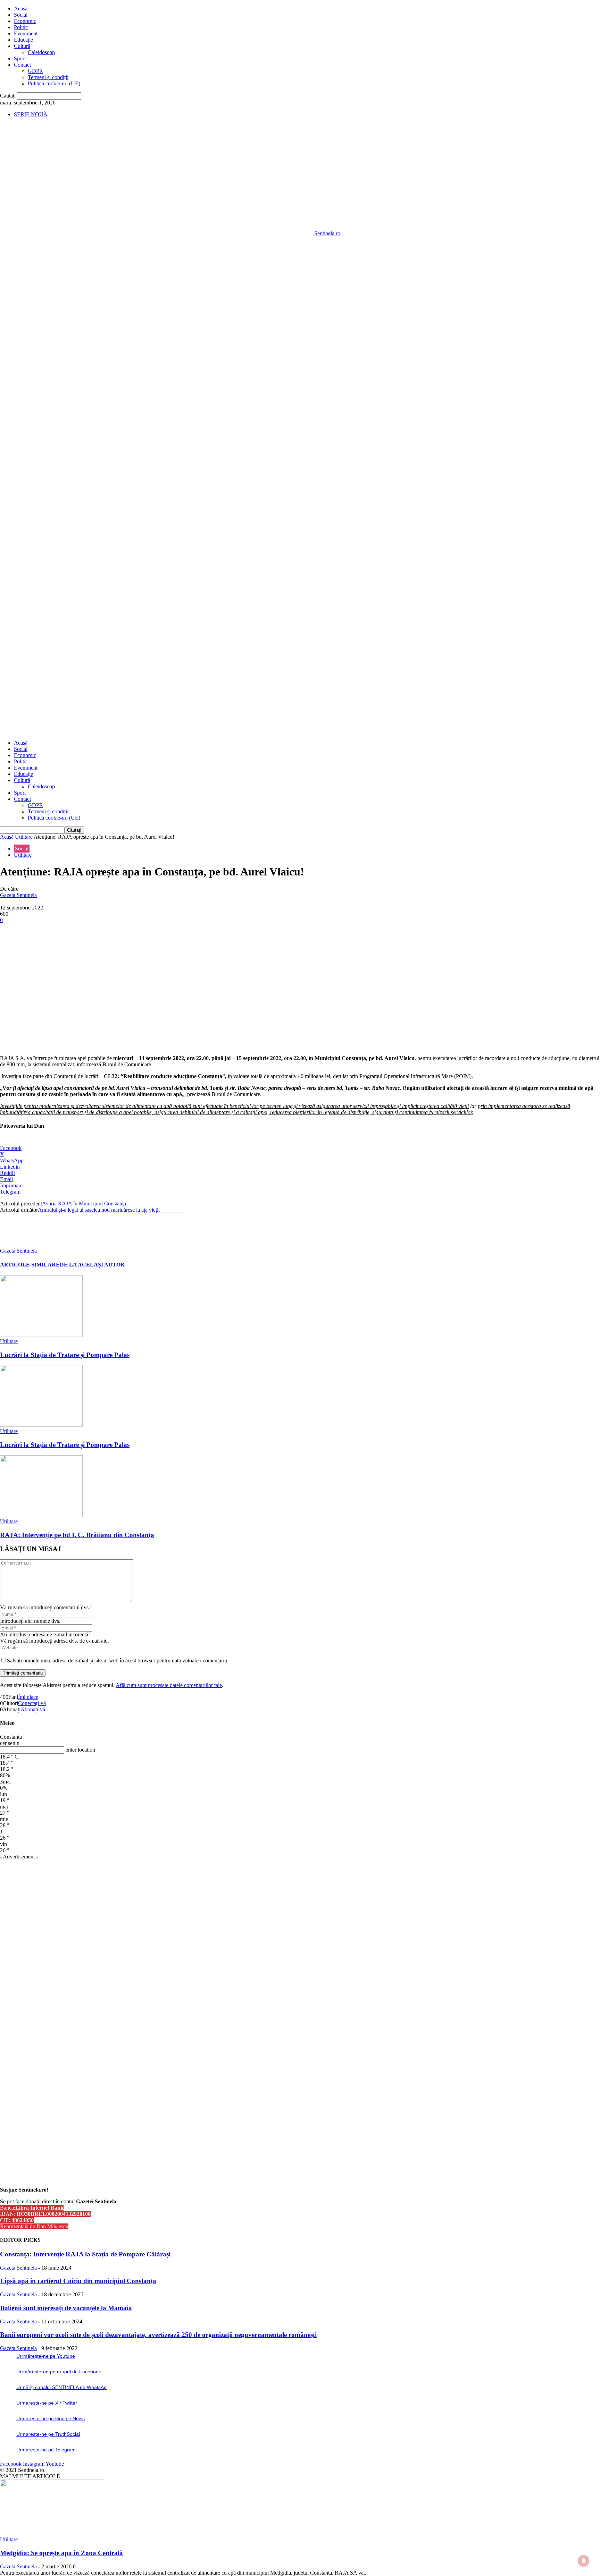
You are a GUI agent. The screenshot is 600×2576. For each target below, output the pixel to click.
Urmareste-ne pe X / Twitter (47, 2403)
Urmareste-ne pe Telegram (46, 2450)
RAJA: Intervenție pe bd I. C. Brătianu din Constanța (77, 1535)
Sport (20, 58)
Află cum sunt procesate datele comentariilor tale (169, 1685)
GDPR (35, 71)
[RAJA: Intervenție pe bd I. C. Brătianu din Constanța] (41, 1515)
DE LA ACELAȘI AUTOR (92, 1265)
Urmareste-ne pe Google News (51, 2418)
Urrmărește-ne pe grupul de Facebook (59, 2372)
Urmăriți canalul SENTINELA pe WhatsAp (61, 2387)
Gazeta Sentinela (18, 895)
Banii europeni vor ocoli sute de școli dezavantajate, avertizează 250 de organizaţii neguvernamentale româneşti (158, 2335)
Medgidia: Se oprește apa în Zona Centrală (61, 2553)
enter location (80, 1750)
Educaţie (23, 40)
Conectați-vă (32, 1703)
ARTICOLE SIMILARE (30, 1265)
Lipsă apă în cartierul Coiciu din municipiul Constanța (78, 2281)
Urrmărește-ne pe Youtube (46, 2356)
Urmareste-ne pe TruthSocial (48, 2434)
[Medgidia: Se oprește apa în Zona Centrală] (52, 2533)
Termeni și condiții (48, 77)
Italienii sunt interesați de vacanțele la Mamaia (66, 2308)
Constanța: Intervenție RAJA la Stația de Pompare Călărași (85, 2254)
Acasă (21, 9)
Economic (25, 21)
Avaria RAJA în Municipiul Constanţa (84, 1204)
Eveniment (26, 33)
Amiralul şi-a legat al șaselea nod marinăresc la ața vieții (111, 1210)
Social (21, 15)
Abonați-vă (33, 1709)
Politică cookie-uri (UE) (54, 83)
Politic (21, 27)
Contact (22, 65)
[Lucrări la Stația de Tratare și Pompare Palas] (41, 1335)
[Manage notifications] (584, 2561)
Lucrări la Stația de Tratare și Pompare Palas (65, 1355)
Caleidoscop (41, 52)
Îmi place (28, 1697)
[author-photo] (17, 1244)
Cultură (22, 46)
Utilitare (24, 837)
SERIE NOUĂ (31, 114)
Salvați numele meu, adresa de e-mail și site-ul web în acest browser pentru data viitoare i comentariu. (118, 1660)
